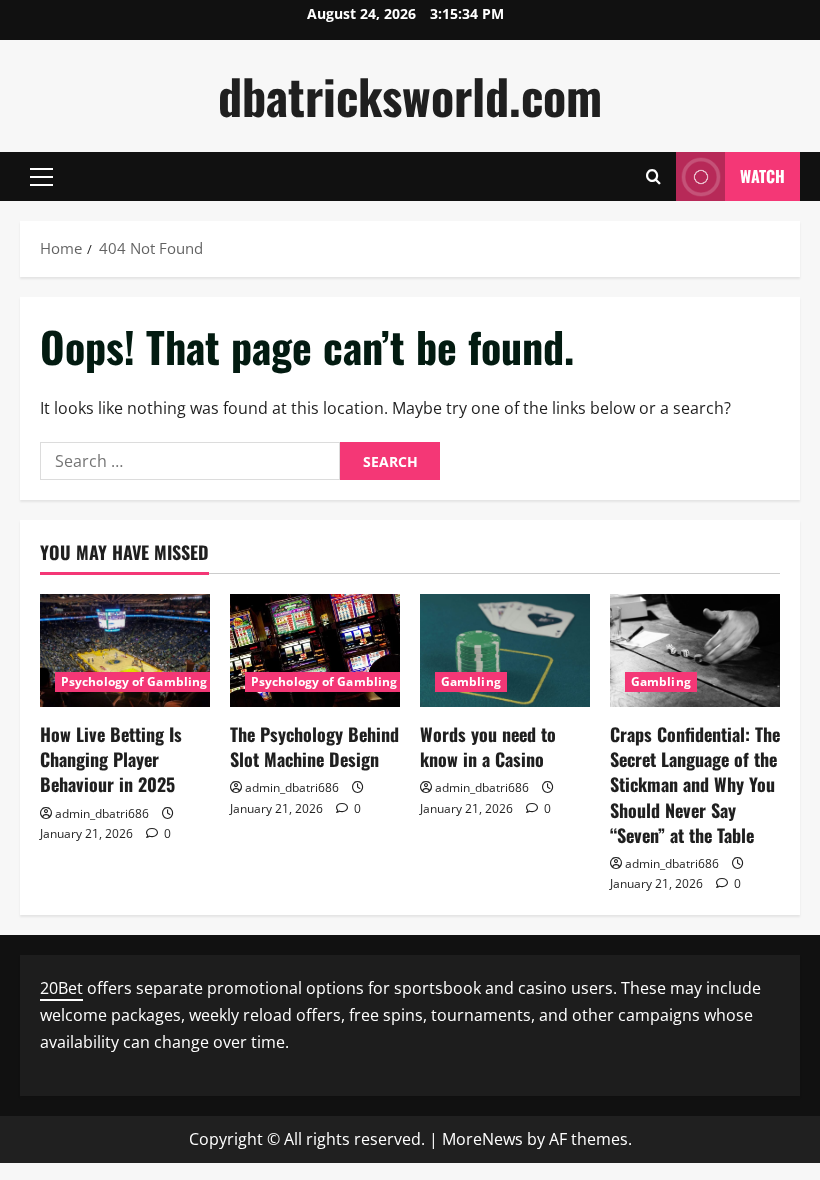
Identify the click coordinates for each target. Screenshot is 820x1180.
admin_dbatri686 (102, 813)
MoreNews (482, 1139)
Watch (762, 176)
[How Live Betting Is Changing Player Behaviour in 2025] (125, 650)
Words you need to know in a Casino (488, 746)
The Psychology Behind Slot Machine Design (314, 746)
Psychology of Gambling (134, 681)
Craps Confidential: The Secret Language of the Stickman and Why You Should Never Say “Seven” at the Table (695, 784)
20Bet (61, 988)
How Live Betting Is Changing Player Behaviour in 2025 (111, 759)
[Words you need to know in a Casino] (505, 650)
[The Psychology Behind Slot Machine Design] (315, 650)
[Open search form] (653, 176)
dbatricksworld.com (410, 95)
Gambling (471, 681)
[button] (41, 177)
